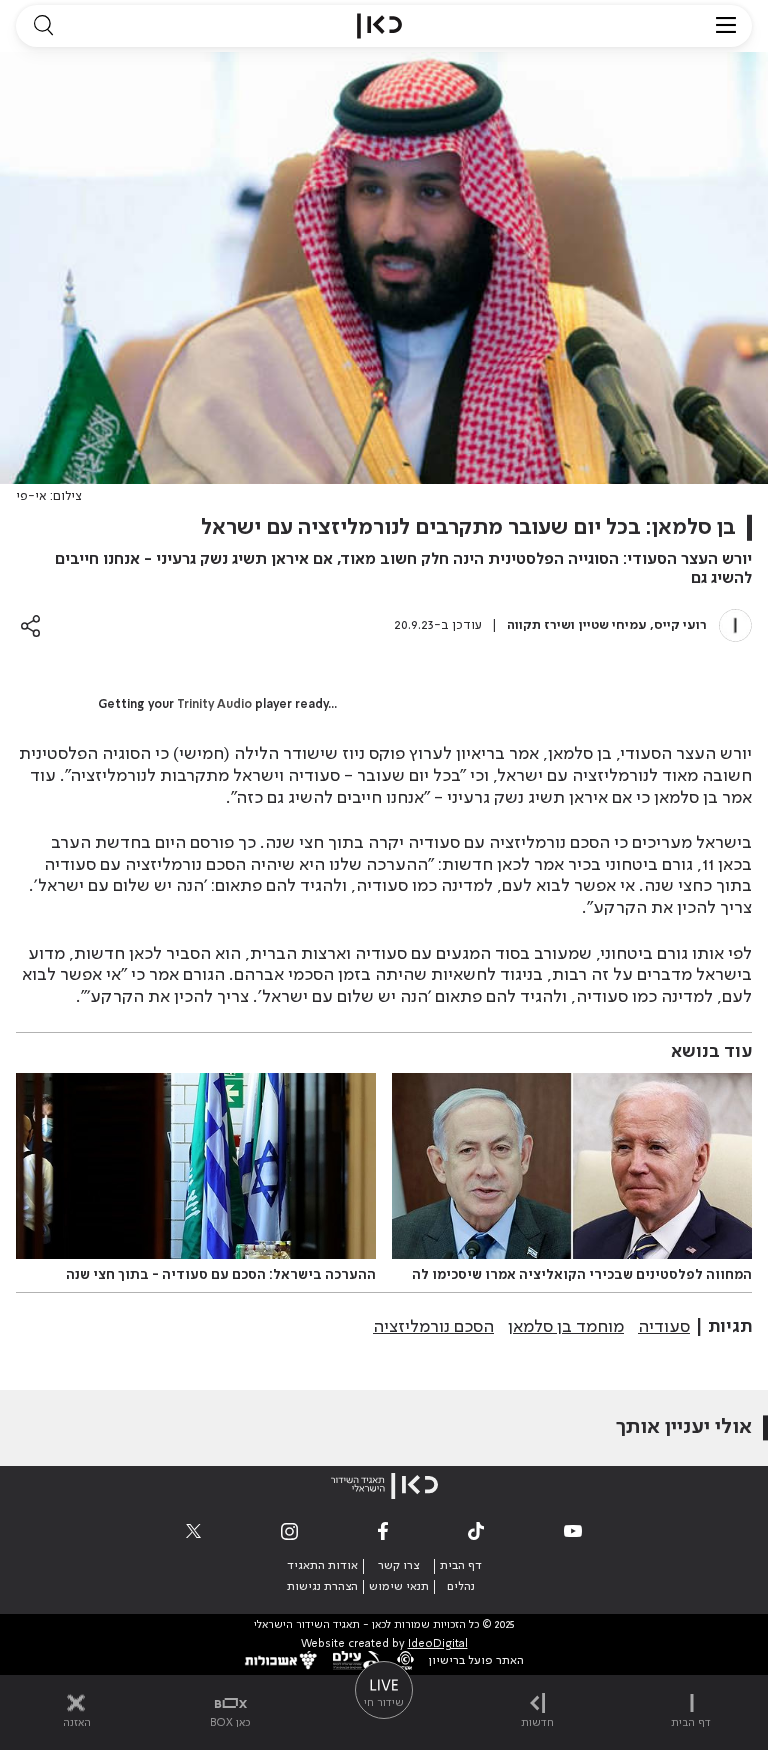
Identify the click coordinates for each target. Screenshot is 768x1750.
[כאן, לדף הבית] (379, 26)
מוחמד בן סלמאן (566, 1327)
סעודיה (664, 1327)
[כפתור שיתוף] (30, 625)
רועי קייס (680, 625)
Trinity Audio (214, 705)
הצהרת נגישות (322, 1587)
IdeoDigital (438, 1644)
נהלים (461, 1587)
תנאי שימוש (399, 1587)
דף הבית (461, 1566)
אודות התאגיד (322, 1566)
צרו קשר (398, 1566)
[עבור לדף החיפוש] (43, 26)
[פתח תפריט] (726, 26)
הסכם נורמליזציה (433, 1327)
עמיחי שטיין (613, 625)
